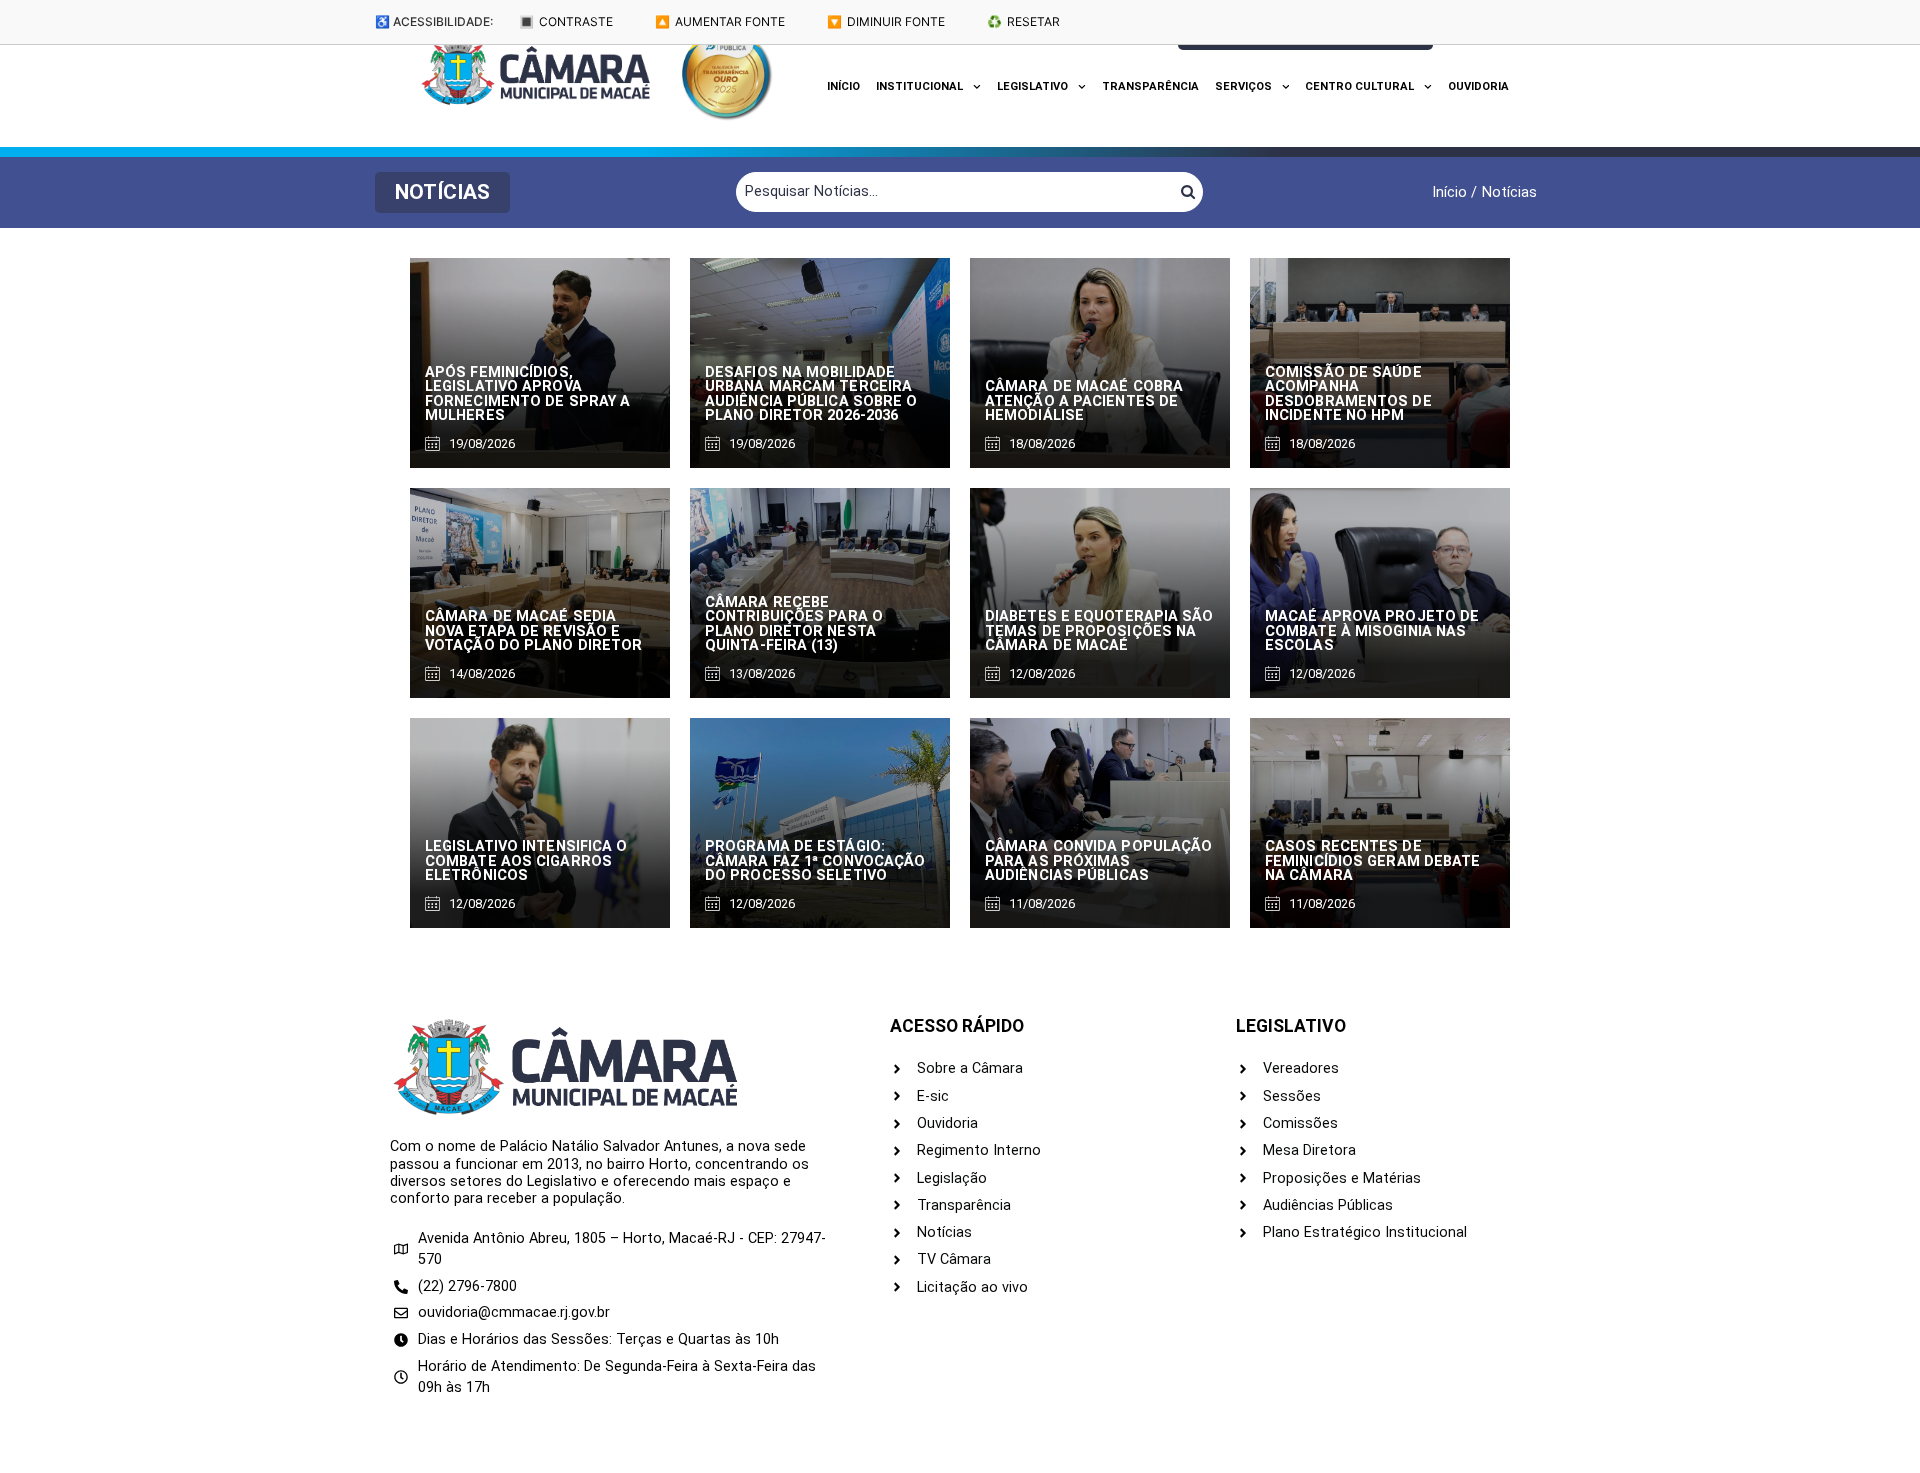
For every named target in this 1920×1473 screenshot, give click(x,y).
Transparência (1150, 86)
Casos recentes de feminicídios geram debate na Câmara (1373, 861)
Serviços (1243, 86)
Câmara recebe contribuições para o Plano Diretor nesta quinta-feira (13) (794, 624)
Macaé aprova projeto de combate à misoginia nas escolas (1372, 631)
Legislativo (1032, 86)
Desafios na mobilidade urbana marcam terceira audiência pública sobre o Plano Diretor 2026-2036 (811, 394)
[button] (442, 192)
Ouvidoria (1478, 86)
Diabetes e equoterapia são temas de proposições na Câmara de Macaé (1099, 631)
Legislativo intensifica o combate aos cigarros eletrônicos (526, 861)
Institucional (919, 86)
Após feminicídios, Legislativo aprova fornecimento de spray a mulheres (527, 394)
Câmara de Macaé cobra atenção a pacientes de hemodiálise (1084, 401)
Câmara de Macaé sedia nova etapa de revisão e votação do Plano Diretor (533, 631)
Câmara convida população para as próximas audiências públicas (1098, 861)
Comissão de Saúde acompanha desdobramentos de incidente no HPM (1348, 394)
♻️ (1023, 21)
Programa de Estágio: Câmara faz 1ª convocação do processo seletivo (815, 861)
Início (843, 86)
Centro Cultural (1359, 86)
